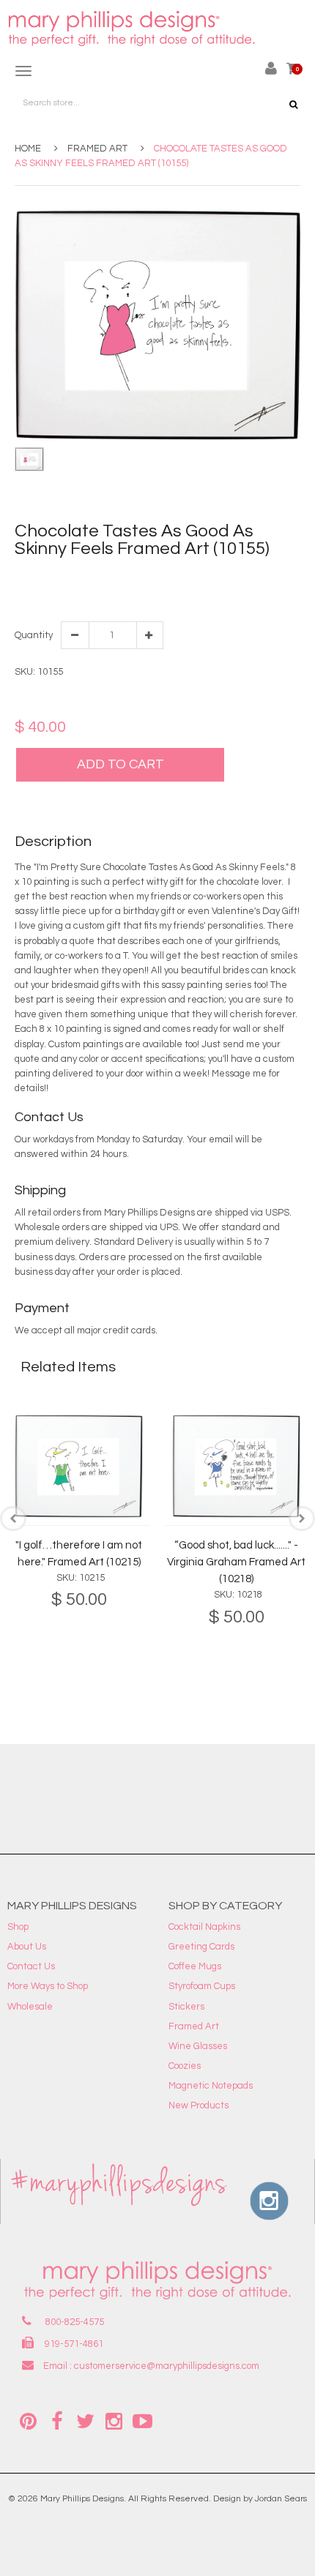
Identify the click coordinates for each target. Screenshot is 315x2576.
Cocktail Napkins (204, 1927)
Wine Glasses (198, 2046)
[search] (293, 105)
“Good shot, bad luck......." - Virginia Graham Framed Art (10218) (236, 1562)
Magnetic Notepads (211, 2086)
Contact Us (31, 1966)
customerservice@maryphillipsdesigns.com (167, 2366)
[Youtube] (142, 2420)
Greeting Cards (201, 1947)
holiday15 (203, 575)
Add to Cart (121, 764)
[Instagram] (114, 2420)
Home (28, 149)
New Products (199, 2105)
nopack (243, 575)
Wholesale (30, 2007)
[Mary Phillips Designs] (133, 29)
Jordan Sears (281, 2499)
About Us (27, 1947)
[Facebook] (56, 2420)
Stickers (186, 2007)
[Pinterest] (28, 2420)
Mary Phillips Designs (82, 2499)
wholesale (37, 590)
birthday (60, 575)
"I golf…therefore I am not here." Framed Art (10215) (79, 1554)
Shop (18, 1927)
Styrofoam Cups (202, 1986)
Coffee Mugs (195, 1966)
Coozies (185, 2066)
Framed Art (97, 149)
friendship (157, 575)
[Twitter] (85, 2420)
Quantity (33, 635)
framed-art (107, 575)
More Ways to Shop (48, 1986)
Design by (233, 2499)
